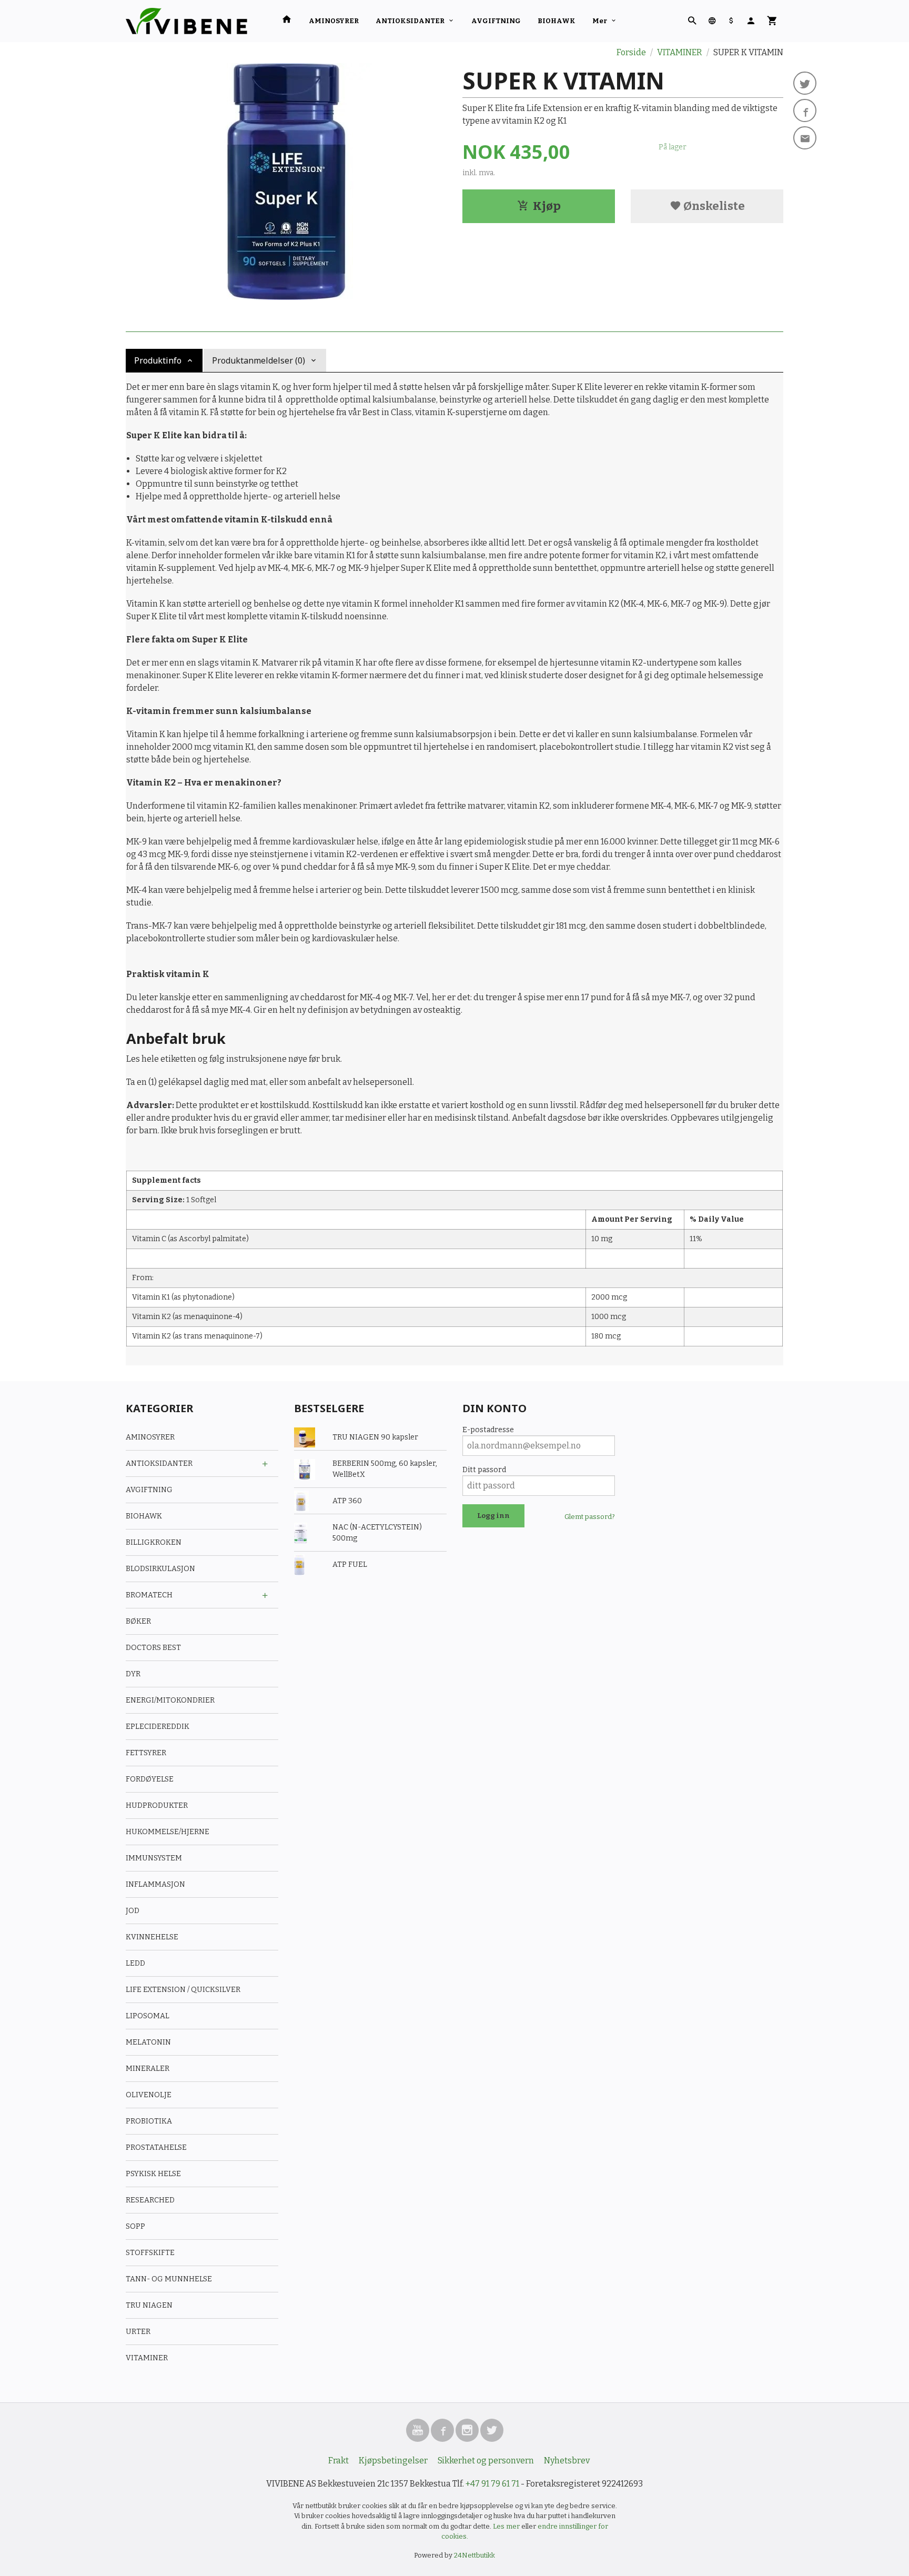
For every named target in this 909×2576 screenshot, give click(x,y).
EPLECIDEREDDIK (158, 1727)
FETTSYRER (146, 1753)
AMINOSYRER (334, 21)
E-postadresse (488, 1430)
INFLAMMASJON (155, 1884)
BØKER (138, 1621)
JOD (133, 1911)
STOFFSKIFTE (150, 2253)
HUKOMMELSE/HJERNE (168, 1832)
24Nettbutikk (474, 2555)
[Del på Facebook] (805, 110)
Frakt (339, 2461)
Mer (600, 21)
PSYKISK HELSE (153, 2174)
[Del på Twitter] (805, 83)
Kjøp (547, 206)
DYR (133, 1674)
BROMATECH (149, 1595)
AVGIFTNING (496, 21)
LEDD (135, 1963)
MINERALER (148, 2069)
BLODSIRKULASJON (160, 1569)
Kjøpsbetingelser (393, 2461)
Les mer (507, 2526)
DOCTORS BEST (153, 1648)
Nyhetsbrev (567, 2461)
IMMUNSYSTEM (154, 1858)
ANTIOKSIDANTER (410, 21)
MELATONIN (148, 2042)
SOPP (135, 2226)
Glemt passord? (590, 1517)
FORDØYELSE (150, 1779)
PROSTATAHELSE (156, 2147)
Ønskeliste (713, 206)
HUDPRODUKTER (157, 1805)
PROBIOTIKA (149, 2121)
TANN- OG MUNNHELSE (169, 2279)
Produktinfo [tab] (158, 360)
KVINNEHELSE (152, 1937)
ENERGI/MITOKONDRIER (170, 1700)
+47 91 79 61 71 (492, 2484)
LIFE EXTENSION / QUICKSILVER (183, 1990)
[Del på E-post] (805, 138)
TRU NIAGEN (149, 2305)
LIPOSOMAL (148, 2016)
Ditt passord (484, 1470)
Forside (631, 52)
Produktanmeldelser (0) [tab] (259, 360)
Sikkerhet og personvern (486, 2461)
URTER (138, 2332)
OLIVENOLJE (149, 2095)
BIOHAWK (557, 21)
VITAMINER (147, 2358)
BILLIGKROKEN (154, 1542)
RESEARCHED (150, 2200)
